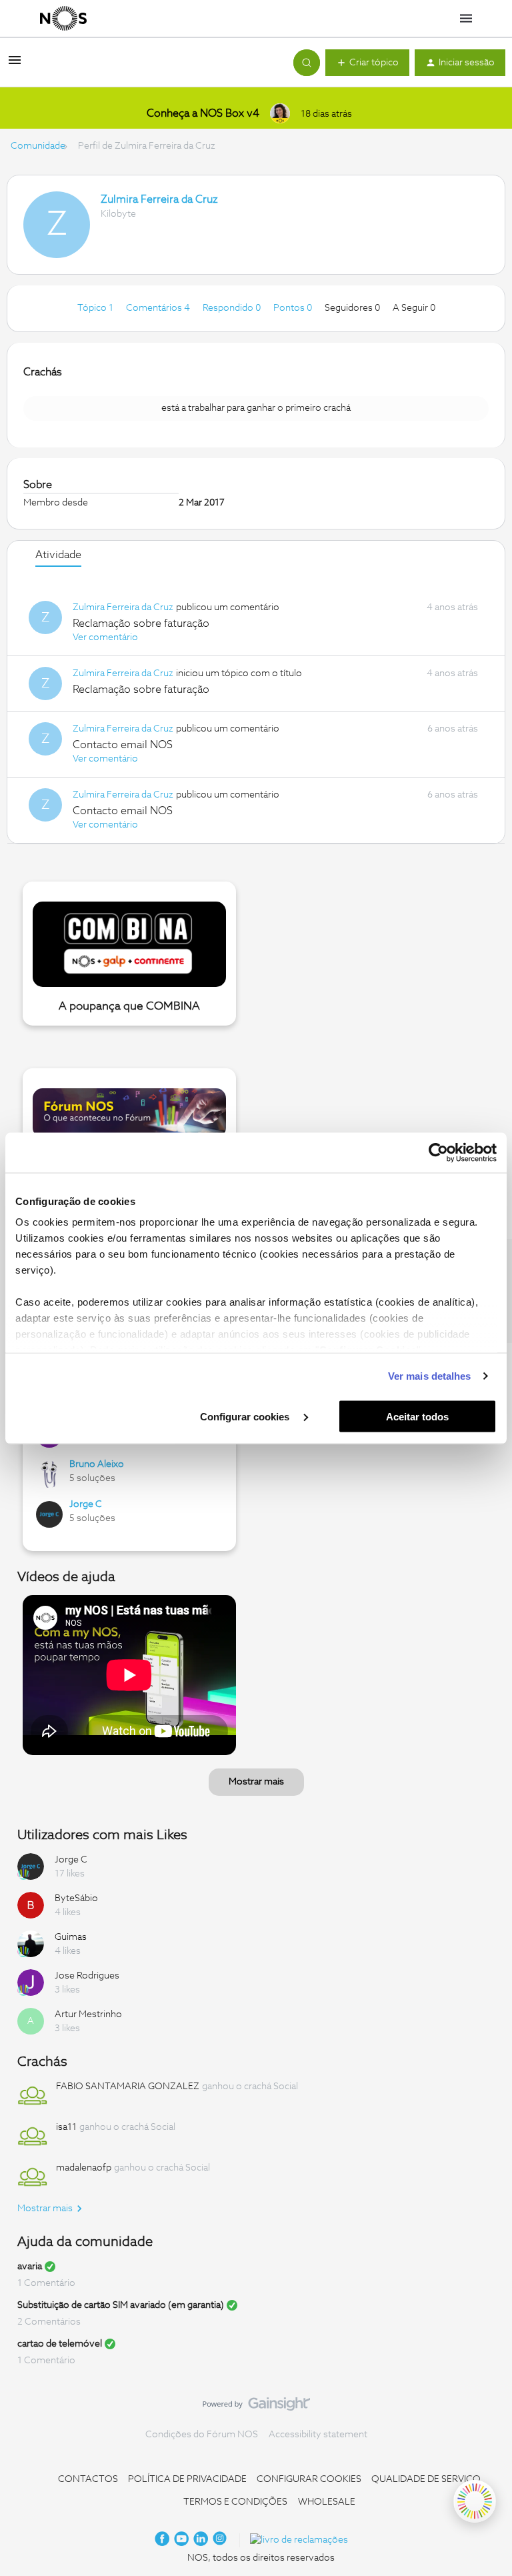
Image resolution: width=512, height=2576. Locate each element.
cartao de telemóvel (60, 2344)
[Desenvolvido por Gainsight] (256, 2407)
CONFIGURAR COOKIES (309, 2479)
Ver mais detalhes (430, 1376)
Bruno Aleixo (97, 1464)
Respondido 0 (233, 308)
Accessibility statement (318, 2435)
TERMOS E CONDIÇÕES (235, 2502)
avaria (30, 2267)
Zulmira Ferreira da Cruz (159, 199)
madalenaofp (84, 2168)
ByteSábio (76, 1898)
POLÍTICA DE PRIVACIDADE (187, 2479)
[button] (15, 65)
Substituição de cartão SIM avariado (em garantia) (121, 2305)
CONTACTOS (88, 2479)
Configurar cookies (246, 1416)
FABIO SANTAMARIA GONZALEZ (128, 2087)
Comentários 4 (159, 308)
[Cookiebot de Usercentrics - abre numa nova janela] (438, 1152)
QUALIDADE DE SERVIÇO (426, 2479)
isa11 (66, 2127)
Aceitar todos (417, 1416)
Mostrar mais (256, 1782)
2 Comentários (49, 2322)
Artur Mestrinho (88, 2015)
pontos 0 (294, 308)
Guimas (71, 1937)
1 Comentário (46, 2283)
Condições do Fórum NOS (202, 2435)
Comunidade (38, 146)
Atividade (58, 555)
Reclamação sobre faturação (141, 623)
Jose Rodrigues (87, 1976)
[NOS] (63, 19)
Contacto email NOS (123, 745)
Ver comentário (105, 637)
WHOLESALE (327, 2502)
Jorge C (86, 1504)
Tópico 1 (96, 308)
